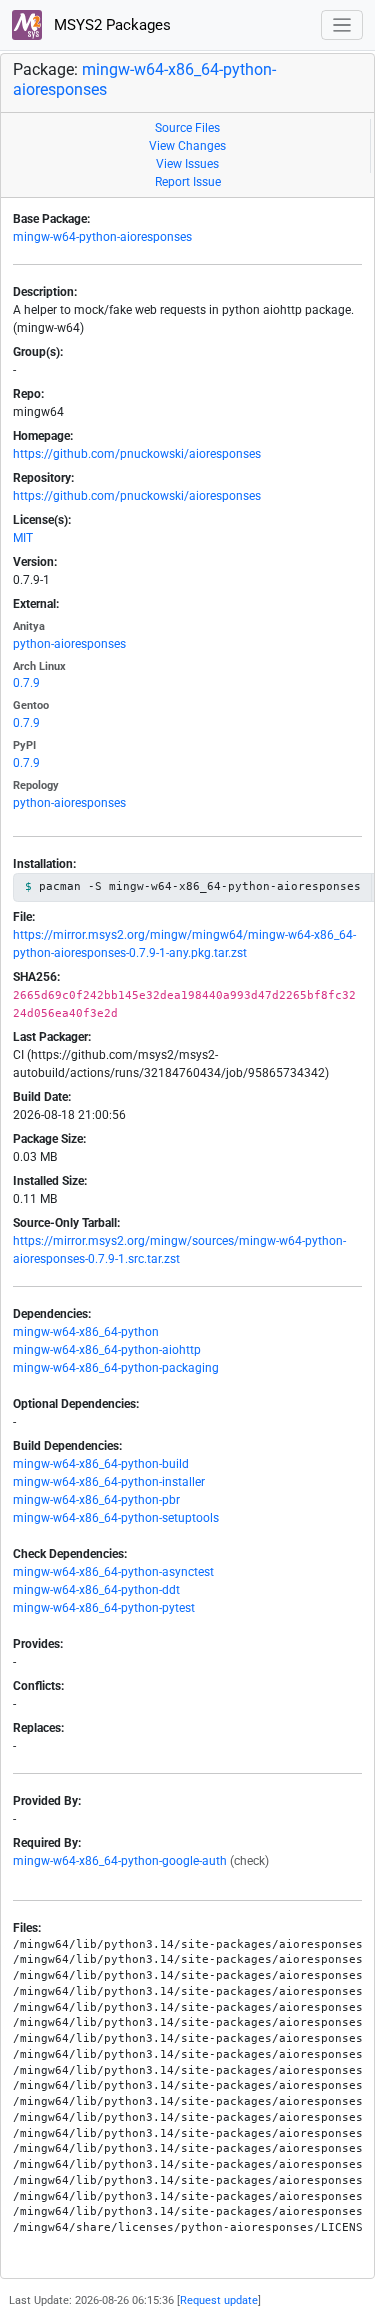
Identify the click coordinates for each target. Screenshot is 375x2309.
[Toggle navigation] (342, 25)
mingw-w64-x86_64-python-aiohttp (107, 1350)
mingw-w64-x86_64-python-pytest (104, 1608)
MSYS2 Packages (110, 25)
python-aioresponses (69, 644)
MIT (23, 538)
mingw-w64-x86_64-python (86, 1332)
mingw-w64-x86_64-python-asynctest (113, 1572)
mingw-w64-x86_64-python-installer (109, 1482)
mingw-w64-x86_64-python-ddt (96, 1590)
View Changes (187, 146)
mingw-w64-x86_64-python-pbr (96, 1500)
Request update (219, 2300)
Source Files (187, 128)
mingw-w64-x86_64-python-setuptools (116, 1518)
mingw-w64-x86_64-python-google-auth (120, 1861)
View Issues (187, 164)
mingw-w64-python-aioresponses (102, 237)
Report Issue (188, 182)
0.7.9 (26, 683)
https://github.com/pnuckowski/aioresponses (137, 454)
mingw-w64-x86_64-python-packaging (116, 1368)
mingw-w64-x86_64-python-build (101, 1464)
